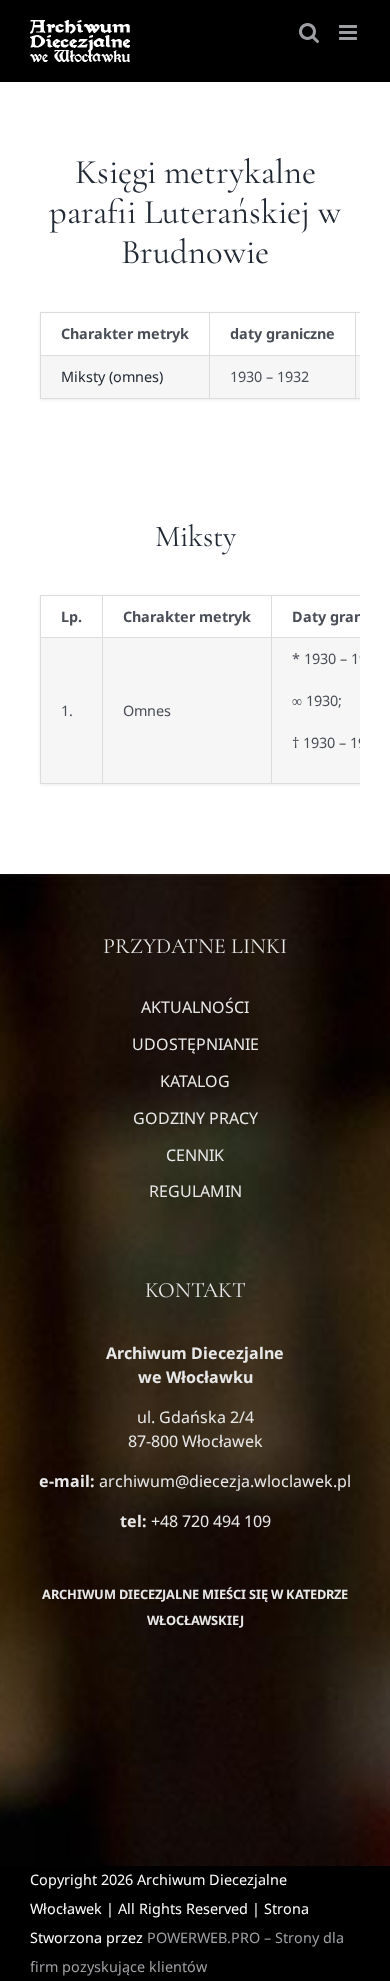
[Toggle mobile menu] (349, 32)
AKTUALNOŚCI (195, 1007)
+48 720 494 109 (209, 1521)
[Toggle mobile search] (309, 32)
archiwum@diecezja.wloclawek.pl (225, 1481)
